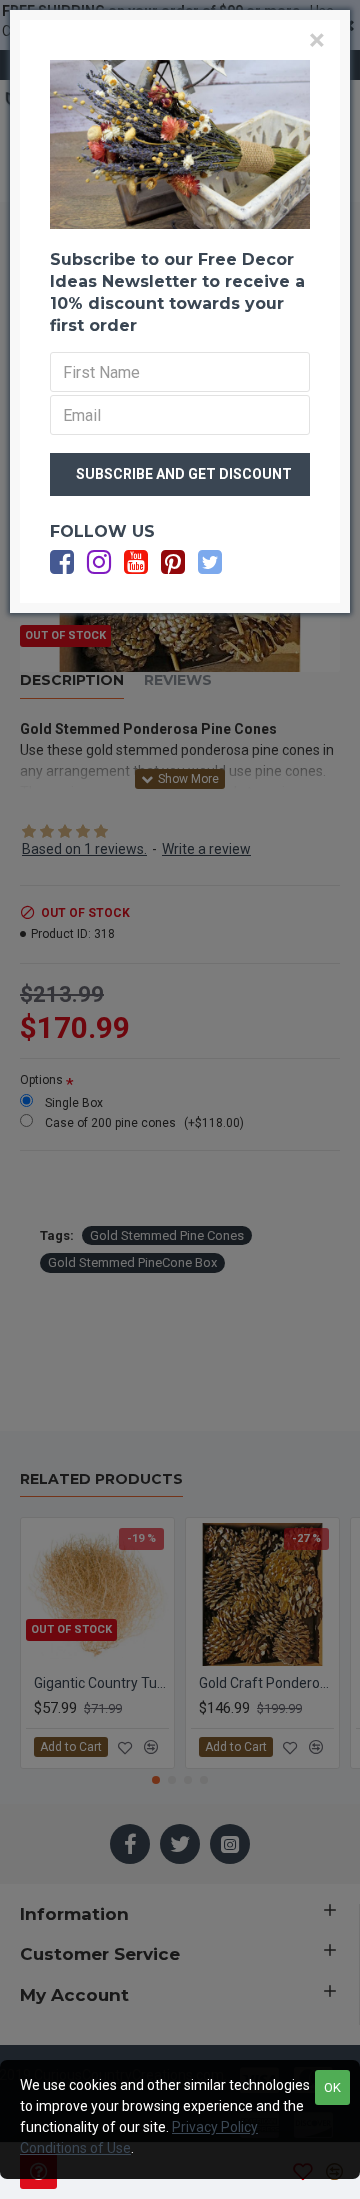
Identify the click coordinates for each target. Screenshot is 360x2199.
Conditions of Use (75, 2148)
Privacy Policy (215, 2127)
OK (332, 2087)
